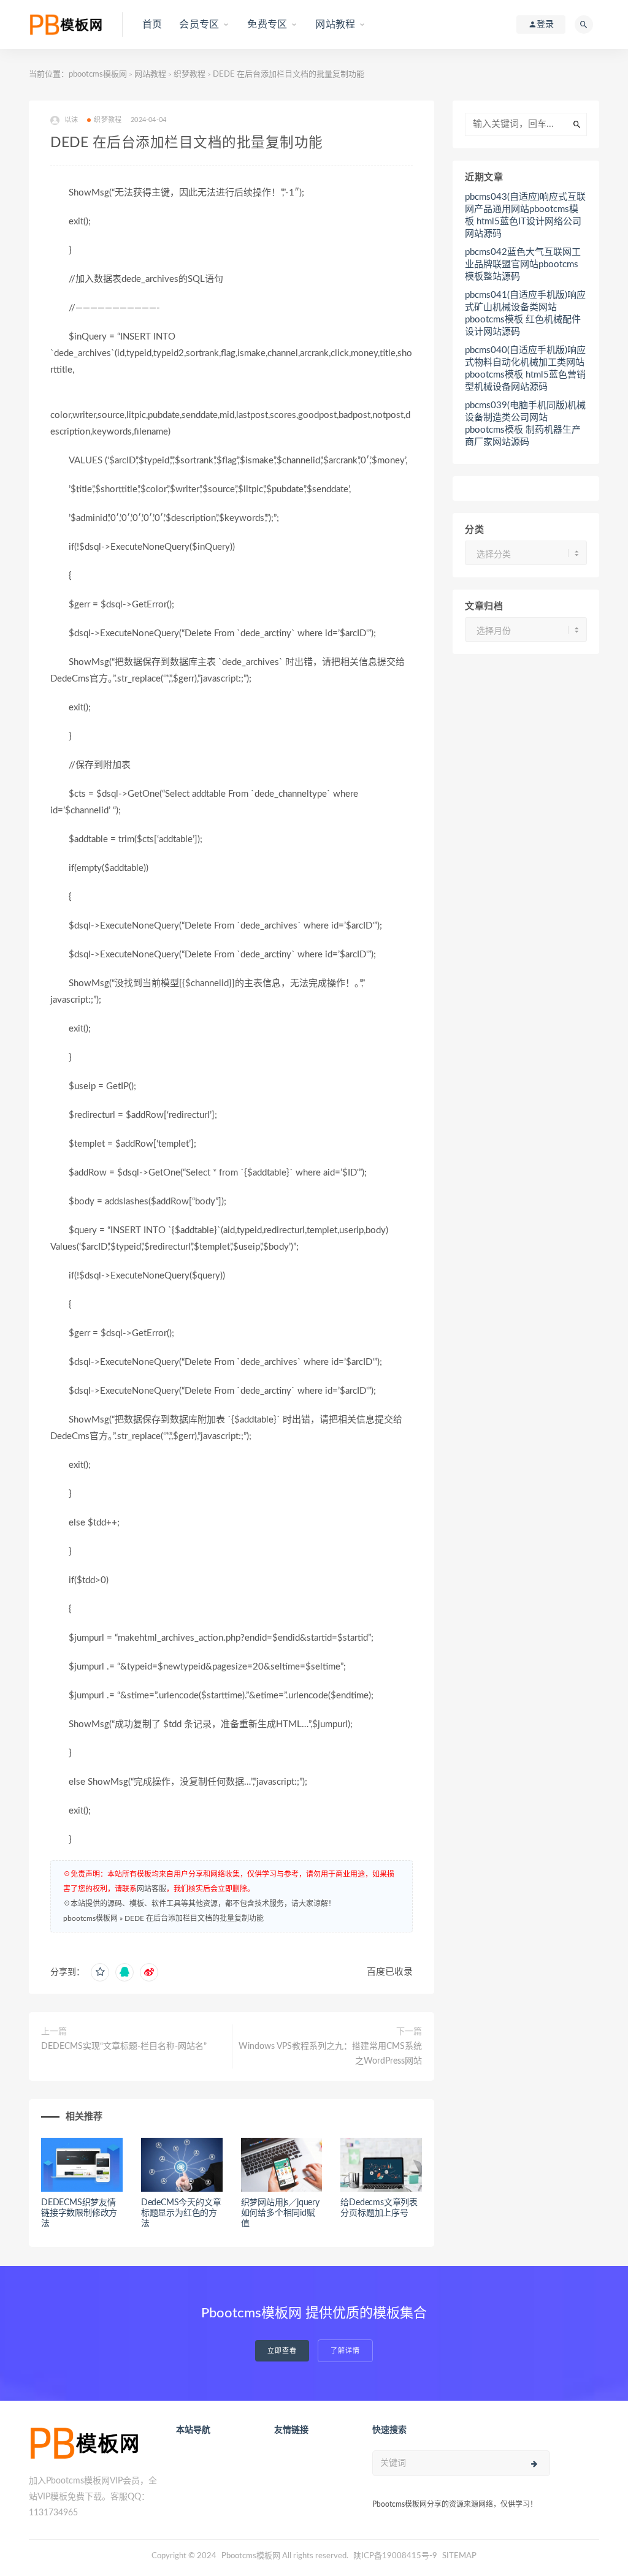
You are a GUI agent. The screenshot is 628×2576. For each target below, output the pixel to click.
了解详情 (345, 2351)
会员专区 (199, 25)
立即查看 (282, 2351)
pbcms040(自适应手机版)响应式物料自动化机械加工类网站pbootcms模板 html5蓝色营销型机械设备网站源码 (525, 369)
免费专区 (267, 25)
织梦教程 (190, 74)
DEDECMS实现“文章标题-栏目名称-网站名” (124, 2046)
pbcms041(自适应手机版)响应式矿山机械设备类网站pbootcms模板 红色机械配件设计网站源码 (525, 313)
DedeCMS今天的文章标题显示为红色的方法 (181, 2213)
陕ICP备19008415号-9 (395, 2556)
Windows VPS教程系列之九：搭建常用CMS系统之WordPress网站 (330, 2054)
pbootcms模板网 (98, 74)
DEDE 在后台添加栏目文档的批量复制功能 (194, 1918)
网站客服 (151, 1889)
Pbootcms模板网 (251, 2556)
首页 (152, 25)
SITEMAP (459, 2556)
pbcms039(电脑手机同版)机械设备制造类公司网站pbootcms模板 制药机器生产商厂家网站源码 (525, 424)
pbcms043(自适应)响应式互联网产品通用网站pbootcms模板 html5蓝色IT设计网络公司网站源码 (525, 215)
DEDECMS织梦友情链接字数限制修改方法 (79, 2213)
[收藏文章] (100, 1972)
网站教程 (335, 25)
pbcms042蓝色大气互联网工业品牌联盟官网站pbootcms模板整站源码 (523, 264)
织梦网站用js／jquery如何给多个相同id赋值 (280, 2213)
